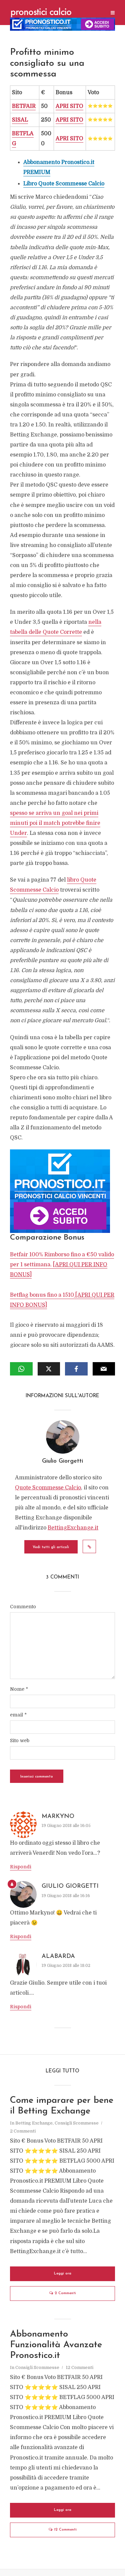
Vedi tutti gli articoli (51, 1547)
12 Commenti (79, 2367)
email (18, 1715)
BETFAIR (24, 106)
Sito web (20, 1740)
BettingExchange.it (73, 1528)
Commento (23, 1607)
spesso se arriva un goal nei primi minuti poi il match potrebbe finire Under (55, 823)
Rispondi (21, 1867)
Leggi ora (63, 2274)
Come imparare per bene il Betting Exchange (62, 2106)
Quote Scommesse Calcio (48, 1488)
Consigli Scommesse (77, 2123)
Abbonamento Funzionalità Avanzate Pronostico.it (56, 2345)
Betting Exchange (34, 2123)
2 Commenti (23, 2131)
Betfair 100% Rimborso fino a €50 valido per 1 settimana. (62, 1265)
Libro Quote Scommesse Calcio (64, 184)
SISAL (20, 120)
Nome (19, 1689)
